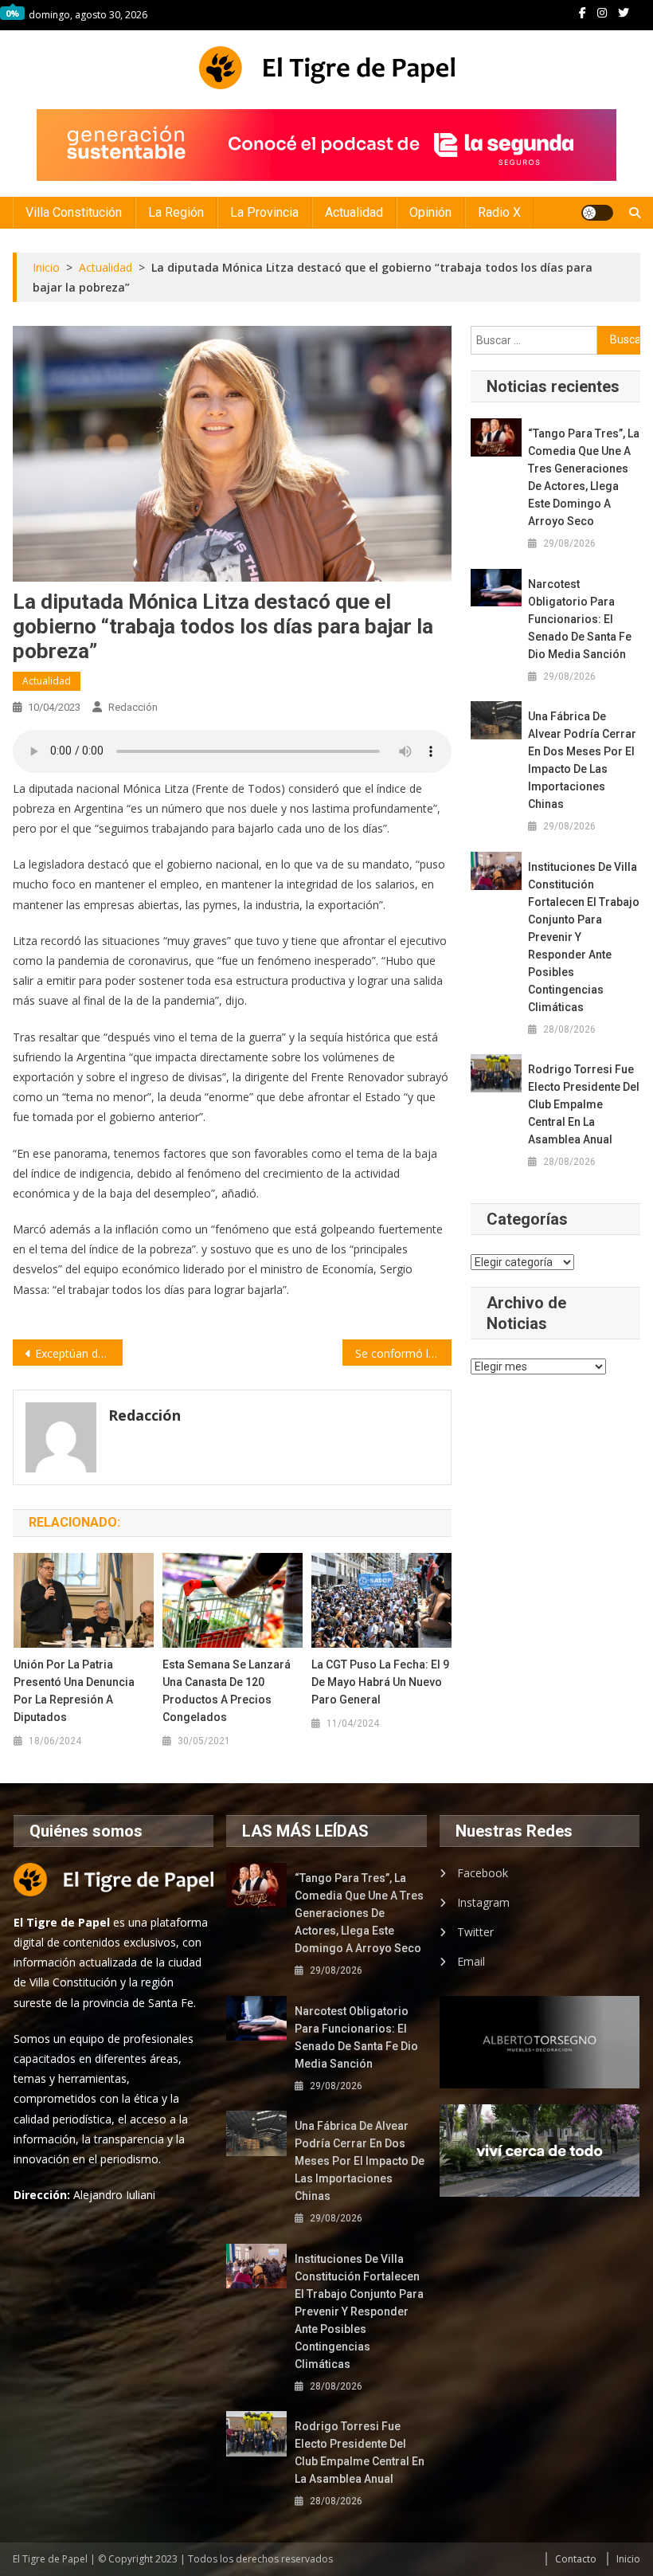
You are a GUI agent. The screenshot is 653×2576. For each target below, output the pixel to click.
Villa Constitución (74, 212)
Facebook (483, 1873)
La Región (176, 212)
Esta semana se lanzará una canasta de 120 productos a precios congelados (227, 1691)
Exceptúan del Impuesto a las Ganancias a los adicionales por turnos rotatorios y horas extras (79, 1353)
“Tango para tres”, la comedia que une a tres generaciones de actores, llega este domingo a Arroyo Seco (584, 477)
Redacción (133, 707)
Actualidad (354, 212)
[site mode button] (597, 213)
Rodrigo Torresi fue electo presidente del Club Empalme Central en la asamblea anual (584, 1104)
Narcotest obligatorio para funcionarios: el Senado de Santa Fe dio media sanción (580, 619)
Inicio (628, 2559)
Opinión (430, 212)
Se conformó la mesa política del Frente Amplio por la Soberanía (404, 1353)
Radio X (499, 212)
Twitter (475, 1932)
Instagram (483, 1902)
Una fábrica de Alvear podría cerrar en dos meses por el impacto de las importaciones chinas (582, 760)
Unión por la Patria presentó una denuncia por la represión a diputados (74, 1691)
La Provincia (264, 212)
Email (471, 1961)
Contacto (576, 2559)
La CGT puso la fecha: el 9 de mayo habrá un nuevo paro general (380, 1682)
